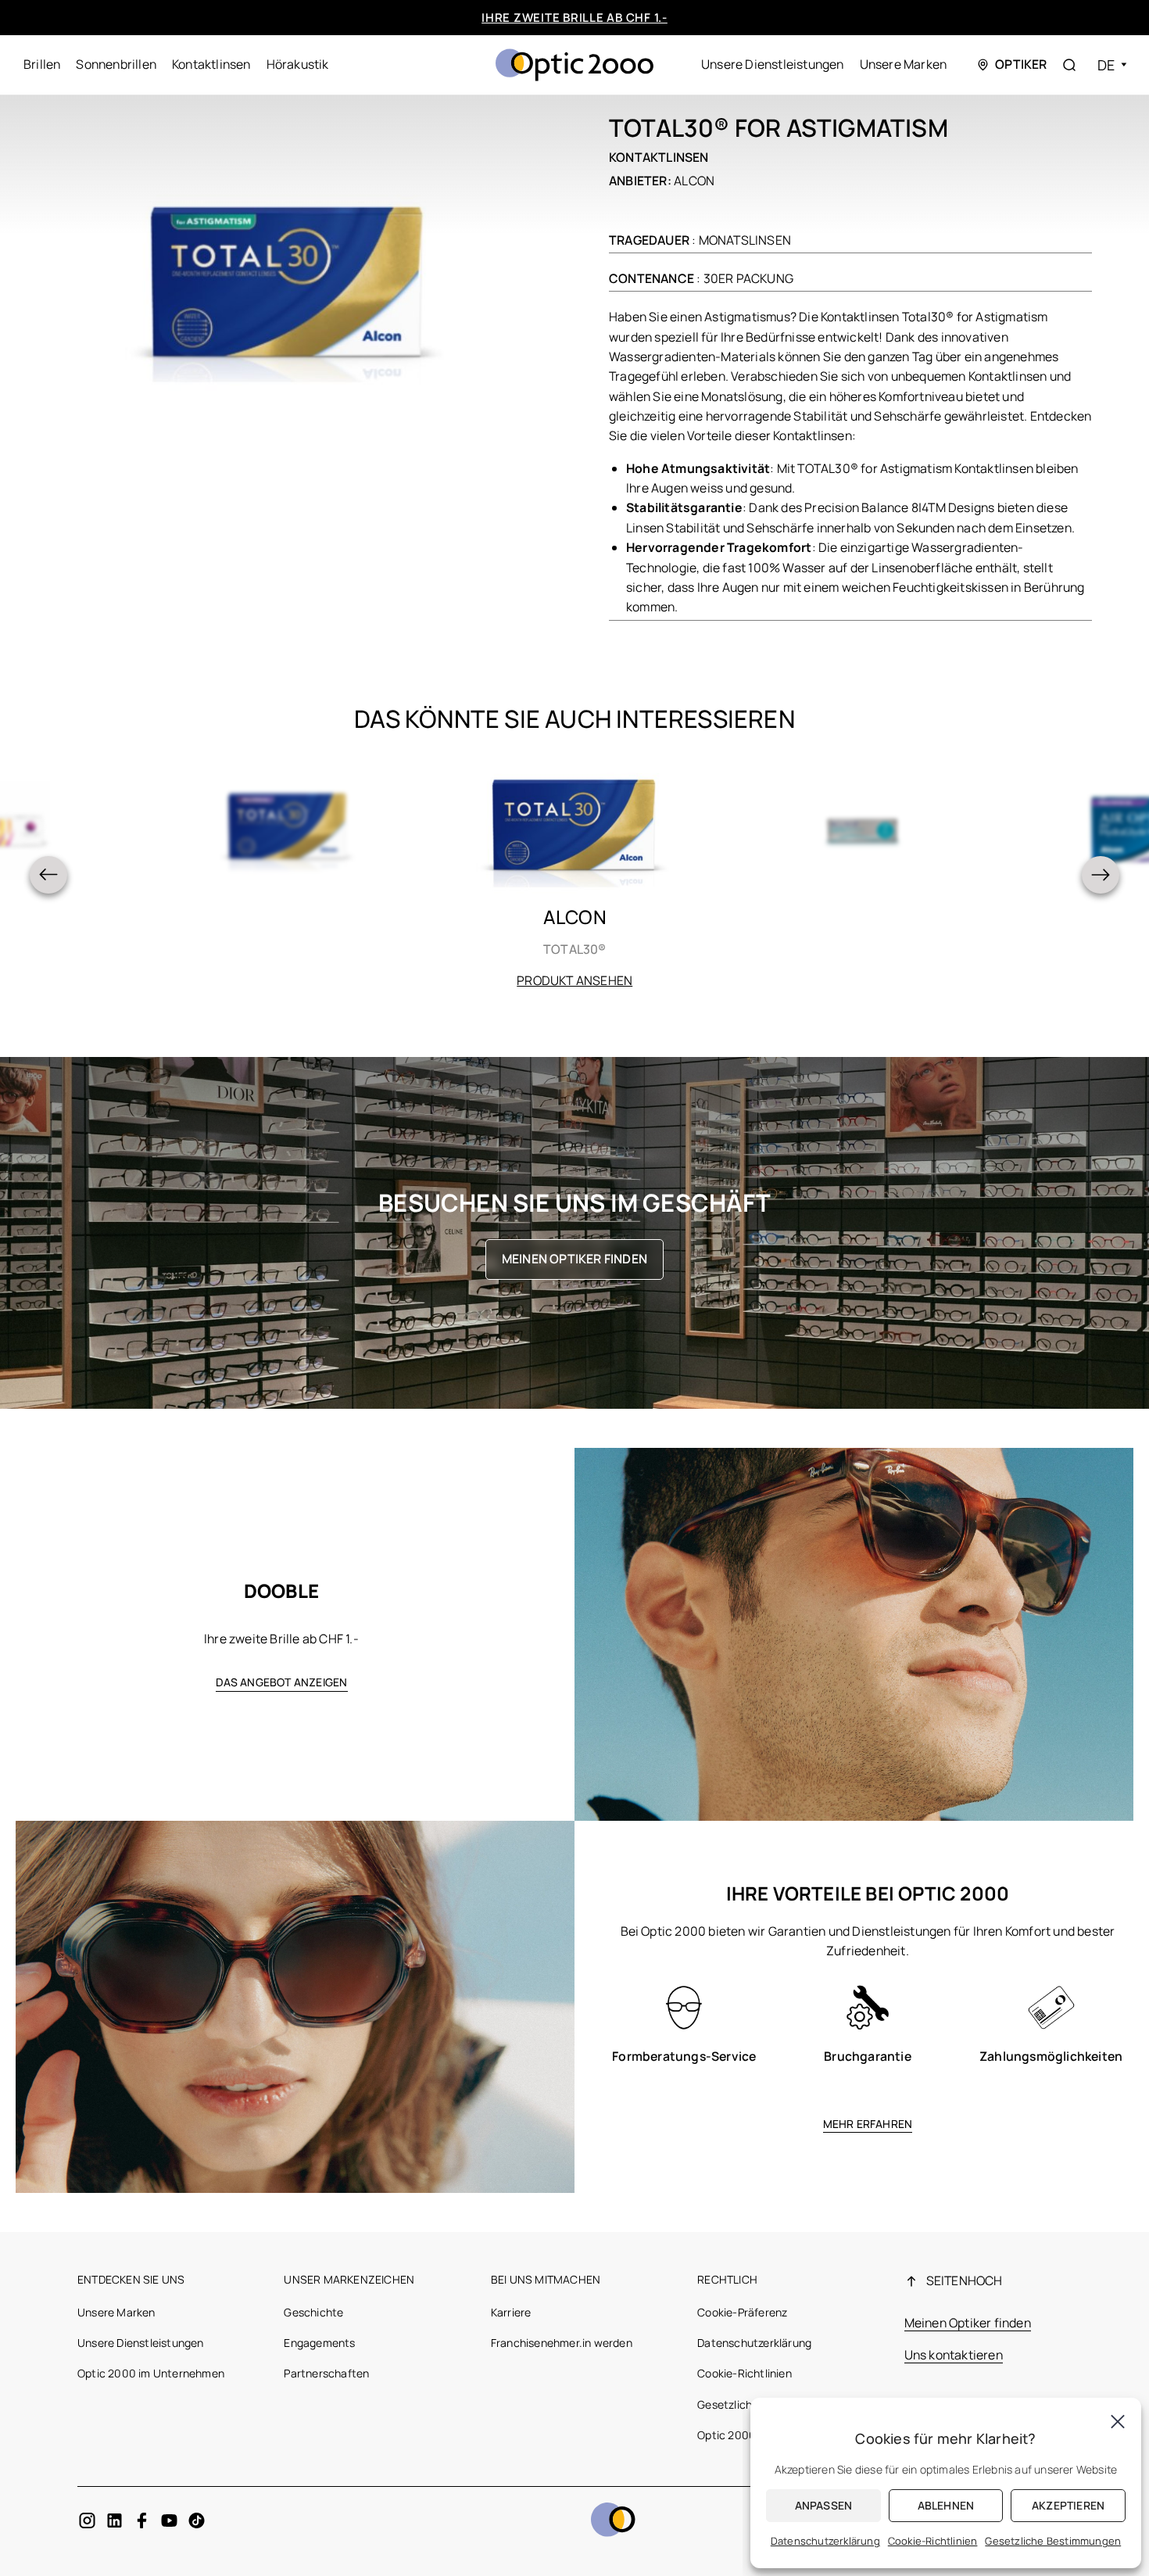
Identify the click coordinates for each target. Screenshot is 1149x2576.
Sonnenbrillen (116, 64)
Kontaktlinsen (211, 64)
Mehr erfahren (868, 2124)
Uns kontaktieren (954, 2355)
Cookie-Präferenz (742, 2312)
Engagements (319, 2343)
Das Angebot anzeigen (282, 1682)
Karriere (511, 2312)
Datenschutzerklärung (754, 2343)
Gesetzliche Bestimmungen (1053, 2541)
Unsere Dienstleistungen (773, 64)
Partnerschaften (326, 2373)
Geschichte (313, 2312)
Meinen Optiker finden (574, 1259)
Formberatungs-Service (684, 2056)
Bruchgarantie (868, 2056)
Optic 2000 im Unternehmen (151, 2373)
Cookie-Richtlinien (745, 2373)
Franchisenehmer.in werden (562, 2343)
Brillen (42, 64)
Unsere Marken (904, 64)
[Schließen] (1118, 2421)
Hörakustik (298, 64)
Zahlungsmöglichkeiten (1051, 2056)
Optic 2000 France (745, 2435)
